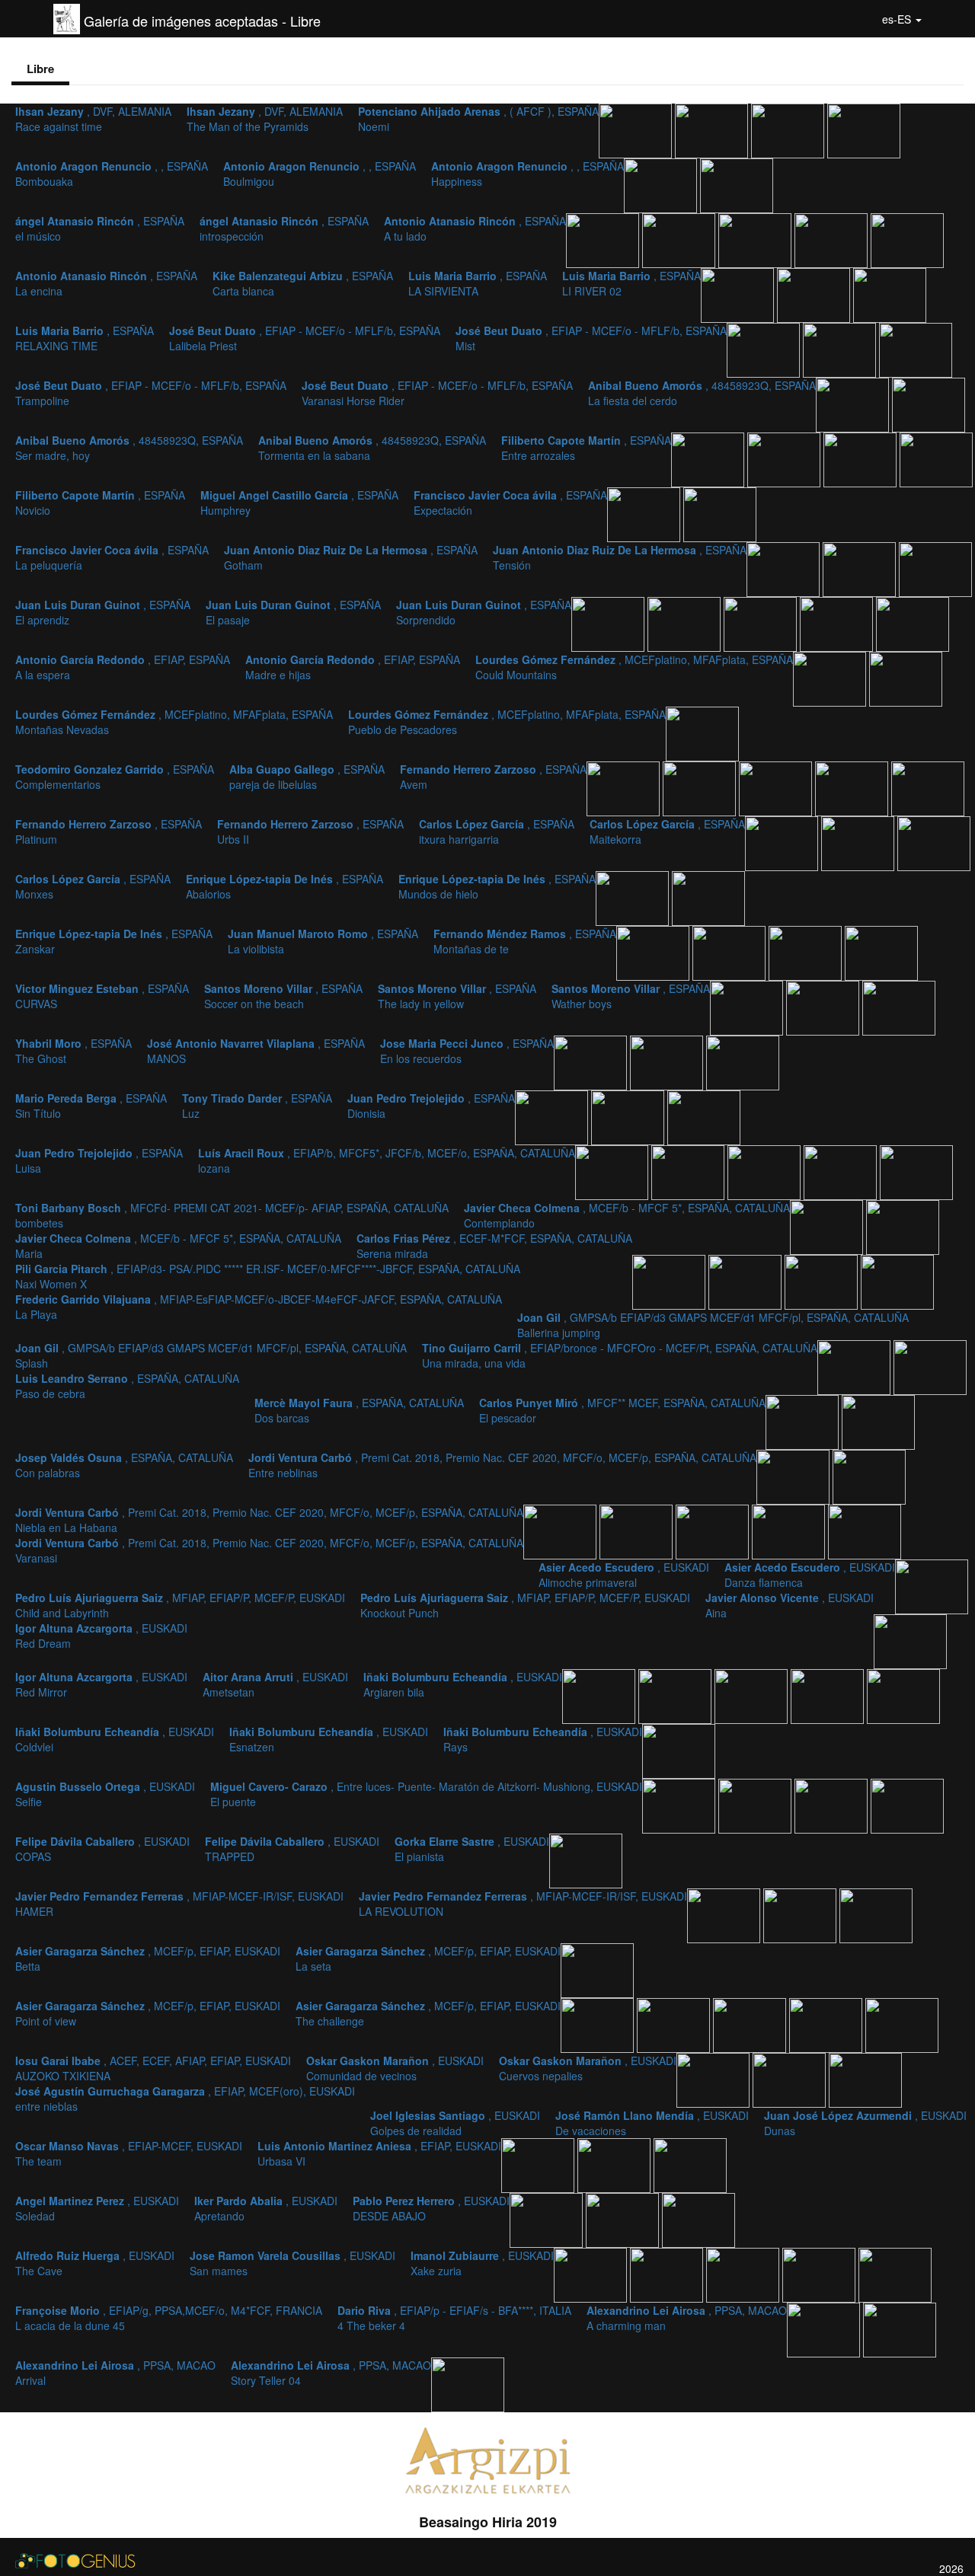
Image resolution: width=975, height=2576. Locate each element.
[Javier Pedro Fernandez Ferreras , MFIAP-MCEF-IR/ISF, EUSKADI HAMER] (725, 1914)
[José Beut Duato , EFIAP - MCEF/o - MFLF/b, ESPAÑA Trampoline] (916, 349)
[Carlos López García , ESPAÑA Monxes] (934, 842)
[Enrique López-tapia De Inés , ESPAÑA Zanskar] (654, 952)
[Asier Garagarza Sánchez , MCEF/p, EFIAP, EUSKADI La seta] (597, 1969)
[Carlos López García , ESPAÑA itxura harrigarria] (783, 842)
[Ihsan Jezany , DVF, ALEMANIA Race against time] (637, 129)
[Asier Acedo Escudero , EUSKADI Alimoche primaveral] (638, 1531)
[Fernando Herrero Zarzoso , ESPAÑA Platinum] (853, 787)
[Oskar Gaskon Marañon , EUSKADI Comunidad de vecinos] (827, 2024)
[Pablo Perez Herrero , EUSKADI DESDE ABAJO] (698, 2219)
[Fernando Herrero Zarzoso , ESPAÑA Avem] (777, 787)
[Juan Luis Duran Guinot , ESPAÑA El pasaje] (686, 623)
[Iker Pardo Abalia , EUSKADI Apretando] (624, 2219)
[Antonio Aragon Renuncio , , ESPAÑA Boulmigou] (662, 184)
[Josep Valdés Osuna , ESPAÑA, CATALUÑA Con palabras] (878, 1421)
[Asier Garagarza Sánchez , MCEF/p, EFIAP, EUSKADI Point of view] (599, 2024)
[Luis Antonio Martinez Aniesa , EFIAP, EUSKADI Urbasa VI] (690, 2164)
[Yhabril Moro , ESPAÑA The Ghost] (592, 1061)
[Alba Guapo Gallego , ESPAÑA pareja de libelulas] (701, 787)
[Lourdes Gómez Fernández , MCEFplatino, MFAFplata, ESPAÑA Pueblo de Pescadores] (702, 733)
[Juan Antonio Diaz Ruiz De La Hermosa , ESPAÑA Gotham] (861, 568)
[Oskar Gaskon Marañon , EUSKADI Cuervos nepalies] (902, 2024)
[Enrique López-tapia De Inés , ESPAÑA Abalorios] (634, 897)
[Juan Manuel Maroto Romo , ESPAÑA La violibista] (730, 952)
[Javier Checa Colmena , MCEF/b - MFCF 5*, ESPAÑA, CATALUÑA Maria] (916, 1171)
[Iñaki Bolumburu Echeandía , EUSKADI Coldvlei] (829, 1695)
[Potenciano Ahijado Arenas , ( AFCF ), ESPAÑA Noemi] (789, 129)
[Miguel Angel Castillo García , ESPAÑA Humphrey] (645, 513)
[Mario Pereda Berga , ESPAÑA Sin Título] (553, 1116)
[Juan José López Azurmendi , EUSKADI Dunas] (539, 2164)
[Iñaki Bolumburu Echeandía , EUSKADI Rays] (679, 1750)
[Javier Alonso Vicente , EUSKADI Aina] (932, 1585)
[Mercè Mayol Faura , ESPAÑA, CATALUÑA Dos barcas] (930, 1366)
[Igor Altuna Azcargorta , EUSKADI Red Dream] (910, 1640)
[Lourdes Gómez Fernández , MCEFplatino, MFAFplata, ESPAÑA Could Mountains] (831, 678)
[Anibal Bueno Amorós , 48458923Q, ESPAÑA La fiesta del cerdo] (929, 404)
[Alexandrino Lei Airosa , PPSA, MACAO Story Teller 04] (468, 2383)
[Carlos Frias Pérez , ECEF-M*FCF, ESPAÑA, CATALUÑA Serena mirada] (828, 1226)
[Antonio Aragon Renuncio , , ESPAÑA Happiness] (737, 184)
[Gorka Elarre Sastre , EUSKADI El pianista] (586, 1859)
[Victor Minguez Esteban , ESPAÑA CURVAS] (881, 952)
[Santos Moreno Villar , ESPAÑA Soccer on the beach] (748, 1007)
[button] (902, 19)
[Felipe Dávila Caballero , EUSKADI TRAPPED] (907, 1805)
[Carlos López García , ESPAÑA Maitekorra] (859, 842)
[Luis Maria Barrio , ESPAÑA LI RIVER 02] (815, 294)
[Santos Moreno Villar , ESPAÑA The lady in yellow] (824, 1007)
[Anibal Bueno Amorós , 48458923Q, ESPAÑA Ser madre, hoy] (709, 458)
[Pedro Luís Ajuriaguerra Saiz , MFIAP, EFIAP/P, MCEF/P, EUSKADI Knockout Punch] (865, 1531)
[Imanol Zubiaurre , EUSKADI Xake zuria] (744, 2274)
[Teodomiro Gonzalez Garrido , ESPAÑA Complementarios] (625, 787)
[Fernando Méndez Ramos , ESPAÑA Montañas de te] (807, 952)
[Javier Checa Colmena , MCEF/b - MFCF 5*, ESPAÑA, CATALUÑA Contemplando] (842, 1171)
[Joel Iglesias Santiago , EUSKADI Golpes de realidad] (791, 2079)
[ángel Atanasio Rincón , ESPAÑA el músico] (604, 239)
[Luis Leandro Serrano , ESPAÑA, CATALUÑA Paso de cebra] (855, 1366)
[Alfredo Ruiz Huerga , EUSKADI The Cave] (592, 2274)
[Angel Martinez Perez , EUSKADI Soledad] (548, 2219)
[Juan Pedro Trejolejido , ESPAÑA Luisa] (613, 1171)
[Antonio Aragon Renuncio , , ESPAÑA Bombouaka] (864, 129)
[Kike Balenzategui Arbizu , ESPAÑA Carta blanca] (907, 239)
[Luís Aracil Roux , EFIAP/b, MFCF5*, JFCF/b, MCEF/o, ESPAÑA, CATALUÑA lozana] (689, 1171)
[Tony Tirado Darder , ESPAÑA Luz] (629, 1116)
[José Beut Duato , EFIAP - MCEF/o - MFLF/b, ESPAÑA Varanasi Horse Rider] (854, 404)
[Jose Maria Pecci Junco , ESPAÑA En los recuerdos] (743, 1061)
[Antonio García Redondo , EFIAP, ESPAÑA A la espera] (838, 623)
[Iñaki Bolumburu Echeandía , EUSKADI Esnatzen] (903, 1695)
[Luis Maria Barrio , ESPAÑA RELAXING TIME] (890, 294)
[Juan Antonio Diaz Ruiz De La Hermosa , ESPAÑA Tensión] (935, 568)
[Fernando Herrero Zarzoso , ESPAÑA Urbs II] (928, 787)
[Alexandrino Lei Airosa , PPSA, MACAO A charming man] (825, 2329)
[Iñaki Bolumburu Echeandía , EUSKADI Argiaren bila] (753, 1695)
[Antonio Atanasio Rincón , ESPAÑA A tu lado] (756, 239)
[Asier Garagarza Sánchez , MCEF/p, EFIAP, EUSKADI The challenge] (675, 2024)
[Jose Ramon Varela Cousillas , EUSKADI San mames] (668, 2274)
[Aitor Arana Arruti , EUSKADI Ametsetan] (676, 1695)
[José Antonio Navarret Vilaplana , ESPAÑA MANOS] (668, 1061)
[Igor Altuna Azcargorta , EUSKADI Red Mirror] (600, 1695)
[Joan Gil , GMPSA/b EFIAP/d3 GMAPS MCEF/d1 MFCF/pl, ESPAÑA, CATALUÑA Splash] (823, 1281)
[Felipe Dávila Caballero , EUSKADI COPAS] (833, 1805)
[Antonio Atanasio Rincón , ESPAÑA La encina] (833, 239)
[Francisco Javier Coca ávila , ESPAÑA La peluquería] (785, 568)
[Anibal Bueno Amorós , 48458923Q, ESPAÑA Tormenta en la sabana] (785, 458)
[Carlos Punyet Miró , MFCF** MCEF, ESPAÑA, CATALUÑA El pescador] (804, 1421)
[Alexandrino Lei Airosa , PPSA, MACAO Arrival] (900, 2329)
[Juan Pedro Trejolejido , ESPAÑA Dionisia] (704, 1116)
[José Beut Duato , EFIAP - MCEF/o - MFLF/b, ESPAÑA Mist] (841, 349)
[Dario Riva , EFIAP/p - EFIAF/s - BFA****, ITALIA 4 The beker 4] (895, 2274)
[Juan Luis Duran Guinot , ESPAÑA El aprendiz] (609, 623)
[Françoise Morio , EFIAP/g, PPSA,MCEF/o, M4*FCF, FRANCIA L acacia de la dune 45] (820, 2274)
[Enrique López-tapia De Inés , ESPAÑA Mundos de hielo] (708, 897)
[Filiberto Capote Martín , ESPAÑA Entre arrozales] (862, 458)
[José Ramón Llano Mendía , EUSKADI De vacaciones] (865, 2079)
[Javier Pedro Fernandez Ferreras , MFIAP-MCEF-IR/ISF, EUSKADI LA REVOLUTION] (801, 1914)
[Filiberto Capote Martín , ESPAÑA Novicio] (936, 458)
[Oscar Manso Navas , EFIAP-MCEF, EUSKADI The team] (615, 2164)
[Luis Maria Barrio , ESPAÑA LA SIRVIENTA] (739, 294)
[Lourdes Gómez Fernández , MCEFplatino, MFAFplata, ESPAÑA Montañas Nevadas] (906, 678)
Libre (40, 69)
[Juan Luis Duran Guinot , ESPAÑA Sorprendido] (762, 623)
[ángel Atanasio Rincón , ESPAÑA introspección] (680, 239)
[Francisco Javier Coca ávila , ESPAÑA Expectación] (720, 513)
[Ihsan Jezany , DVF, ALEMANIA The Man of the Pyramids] (713, 129)
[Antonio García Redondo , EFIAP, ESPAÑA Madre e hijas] (913, 623)
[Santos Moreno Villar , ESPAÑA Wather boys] (899, 1007)
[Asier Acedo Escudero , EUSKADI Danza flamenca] (714, 1531)
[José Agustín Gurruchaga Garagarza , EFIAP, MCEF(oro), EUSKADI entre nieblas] (714, 2079)
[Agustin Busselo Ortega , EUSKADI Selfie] (680, 1805)
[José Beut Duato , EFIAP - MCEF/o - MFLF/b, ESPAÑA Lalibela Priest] (765, 349)
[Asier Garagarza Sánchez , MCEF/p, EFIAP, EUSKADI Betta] (876, 1914)
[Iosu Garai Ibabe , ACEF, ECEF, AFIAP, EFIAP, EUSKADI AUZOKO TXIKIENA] (751, 2024)
